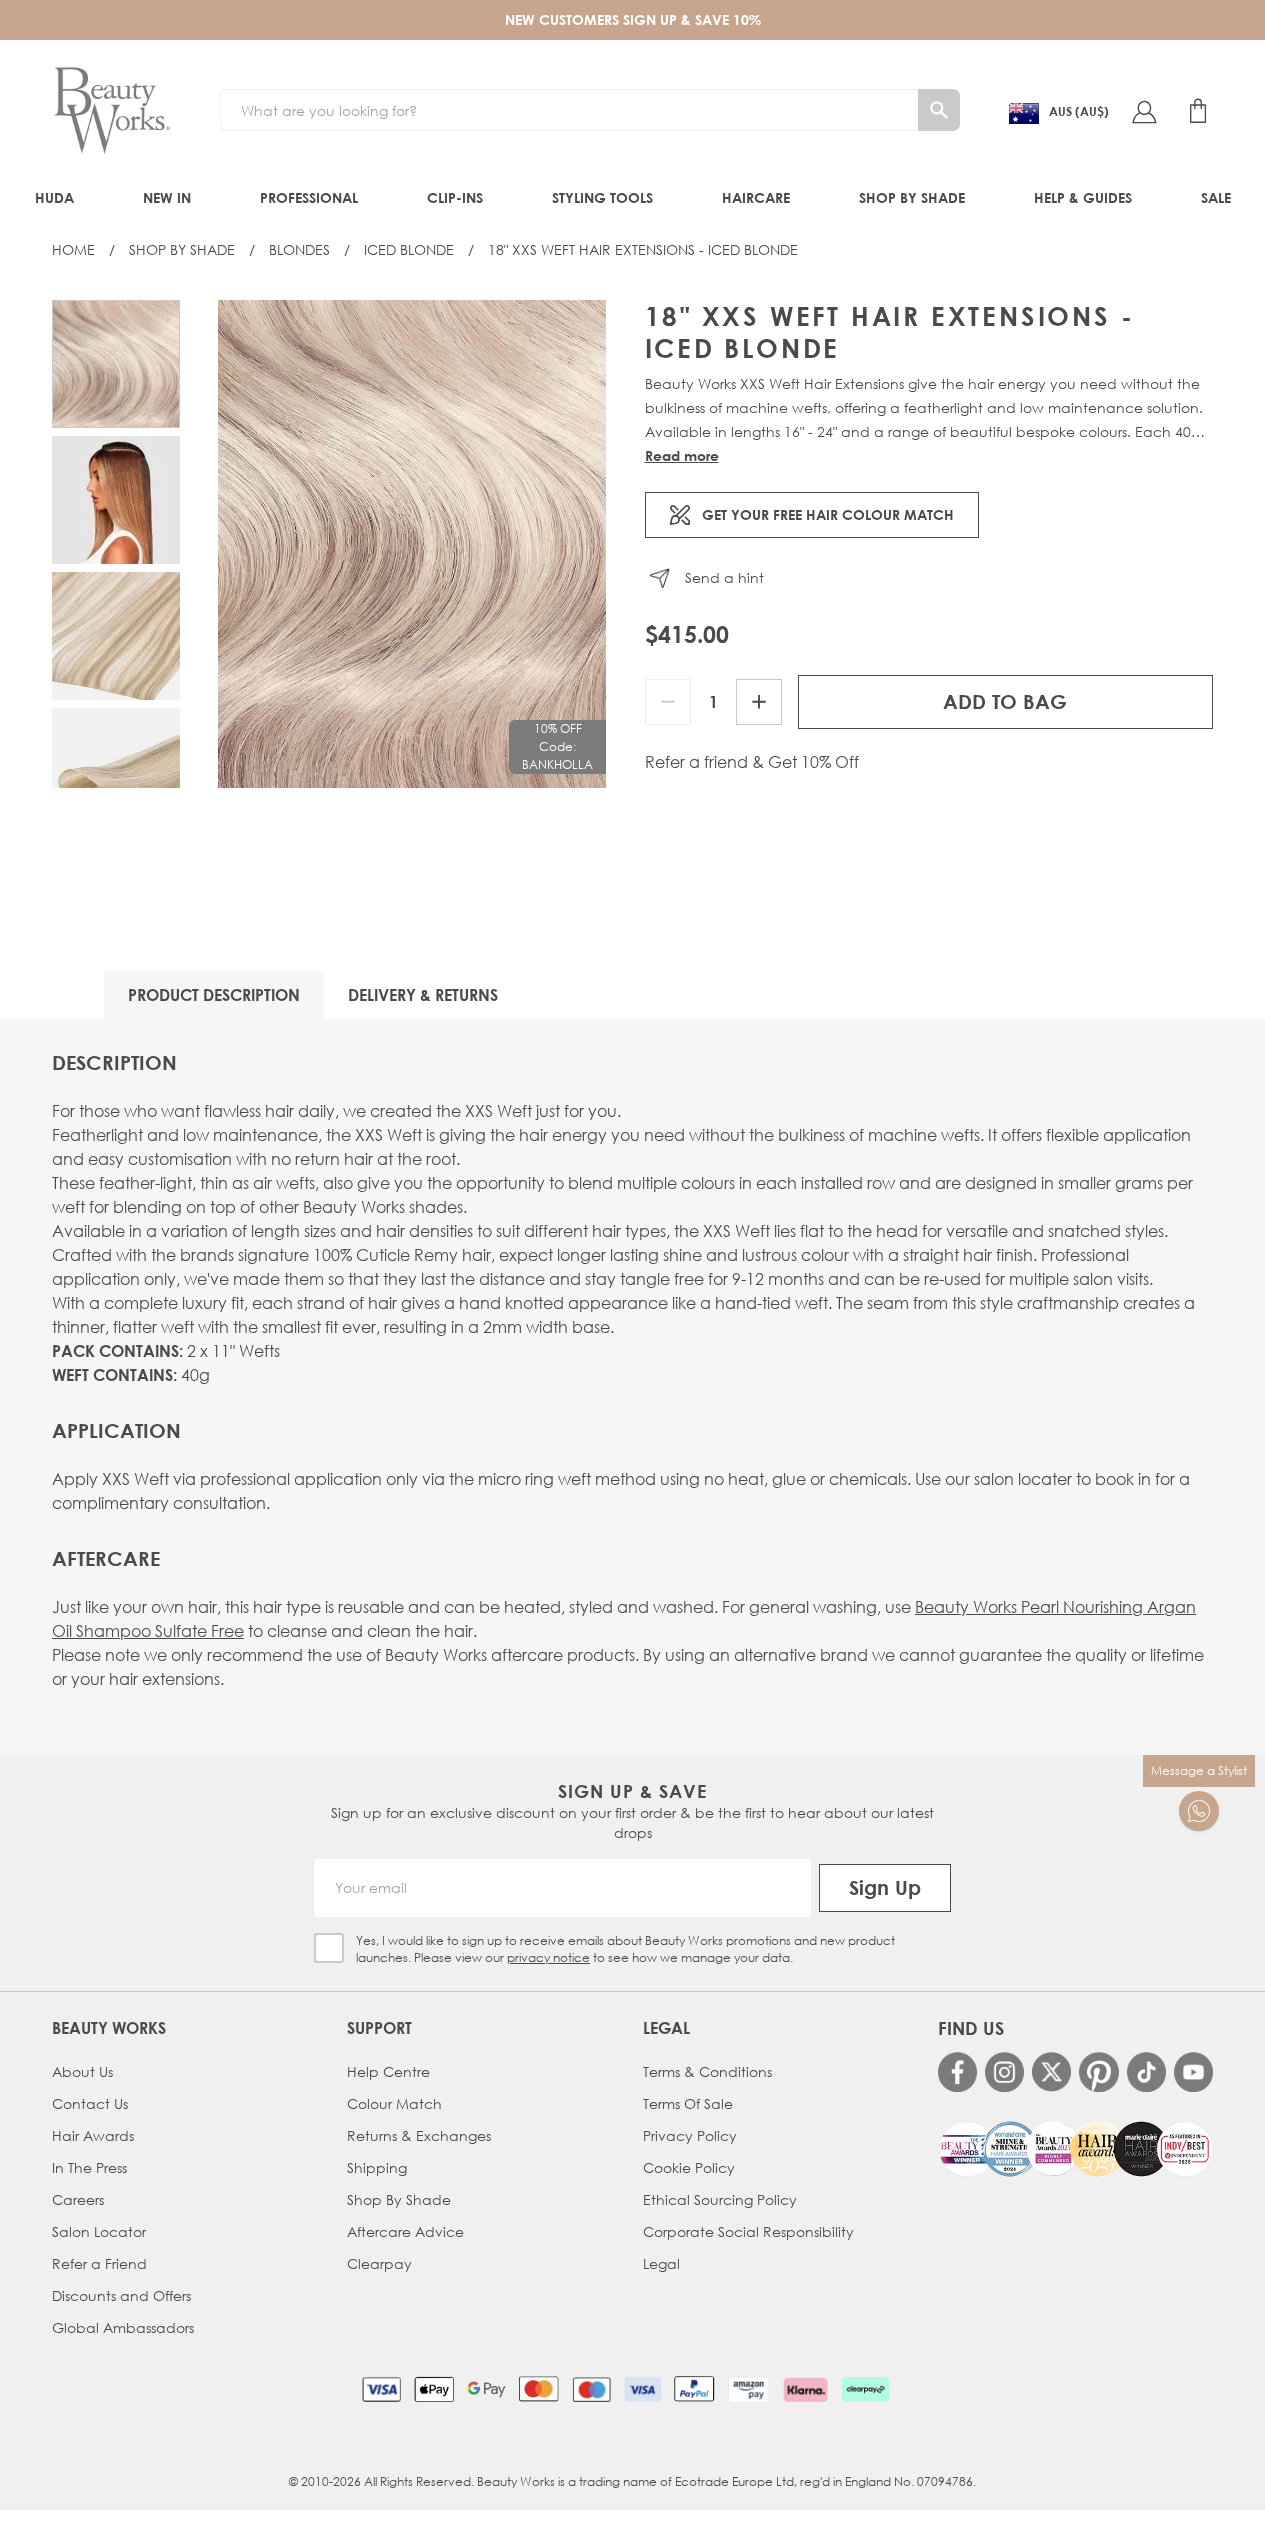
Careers (78, 2199)
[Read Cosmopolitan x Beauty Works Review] (1075, 2149)
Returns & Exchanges (419, 2135)
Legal (661, 2263)
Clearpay (379, 2263)
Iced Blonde (409, 249)
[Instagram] (1004, 2071)
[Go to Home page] (112, 111)
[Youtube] (1193, 2071)
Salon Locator (99, 2231)
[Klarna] (805, 2389)
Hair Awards (93, 2135)
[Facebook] (957, 2071)
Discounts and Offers (121, 2295)
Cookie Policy (689, 2167)
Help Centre (388, 2071)
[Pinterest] (1098, 2071)
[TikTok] (1146, 2071)
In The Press (89, 2167)
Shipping (377, 2167)
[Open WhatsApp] (1199, 1811)
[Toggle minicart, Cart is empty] (1198, 111)
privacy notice (548, 1957)
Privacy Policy (690, 2135)
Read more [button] (682, 455)
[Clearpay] (865, 2389)
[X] (1051, 2072)
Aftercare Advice (405, 2231)
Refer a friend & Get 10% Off (752, 762)
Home (73, 249)
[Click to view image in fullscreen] (412, 544)
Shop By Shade (182, 249)
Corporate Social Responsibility (748, 2231)
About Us (82, 2071)
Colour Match (394, 2103)
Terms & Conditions (707, 2071)
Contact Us (90, 2103)
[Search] (939, 110)
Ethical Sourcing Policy (720, 2199)
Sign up (885, 1887)
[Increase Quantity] (759, 702)
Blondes (299, 249)
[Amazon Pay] (748, 2389)
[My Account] (1144, 111)
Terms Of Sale (688, 2103)
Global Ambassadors (123, 2327)
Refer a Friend (99, 2263)
